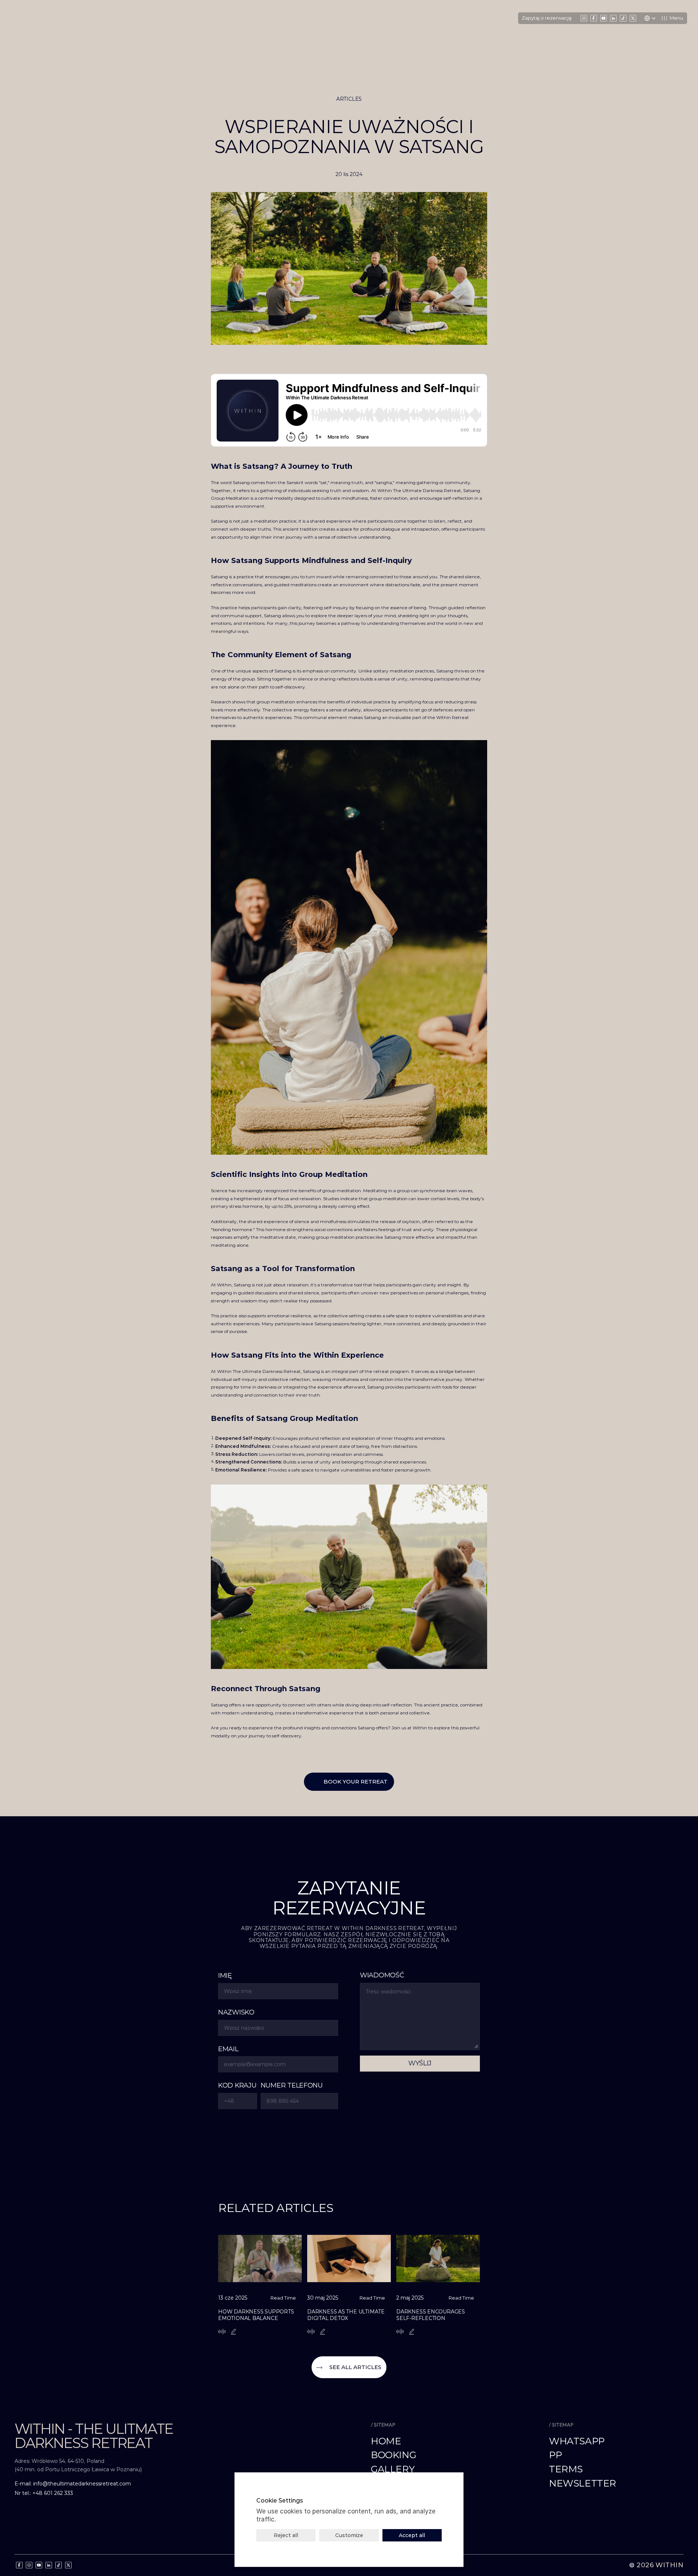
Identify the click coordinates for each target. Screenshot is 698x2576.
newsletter (583, 2483)
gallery (393, 2469)
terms (566, 2469)
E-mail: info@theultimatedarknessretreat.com (74, 2484)
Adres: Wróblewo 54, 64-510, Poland (60, 2461)
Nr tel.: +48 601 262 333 (44, 2493)
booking (393, 2455)
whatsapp (577, 2441)
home (386, 2441)
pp (555, 2455)
